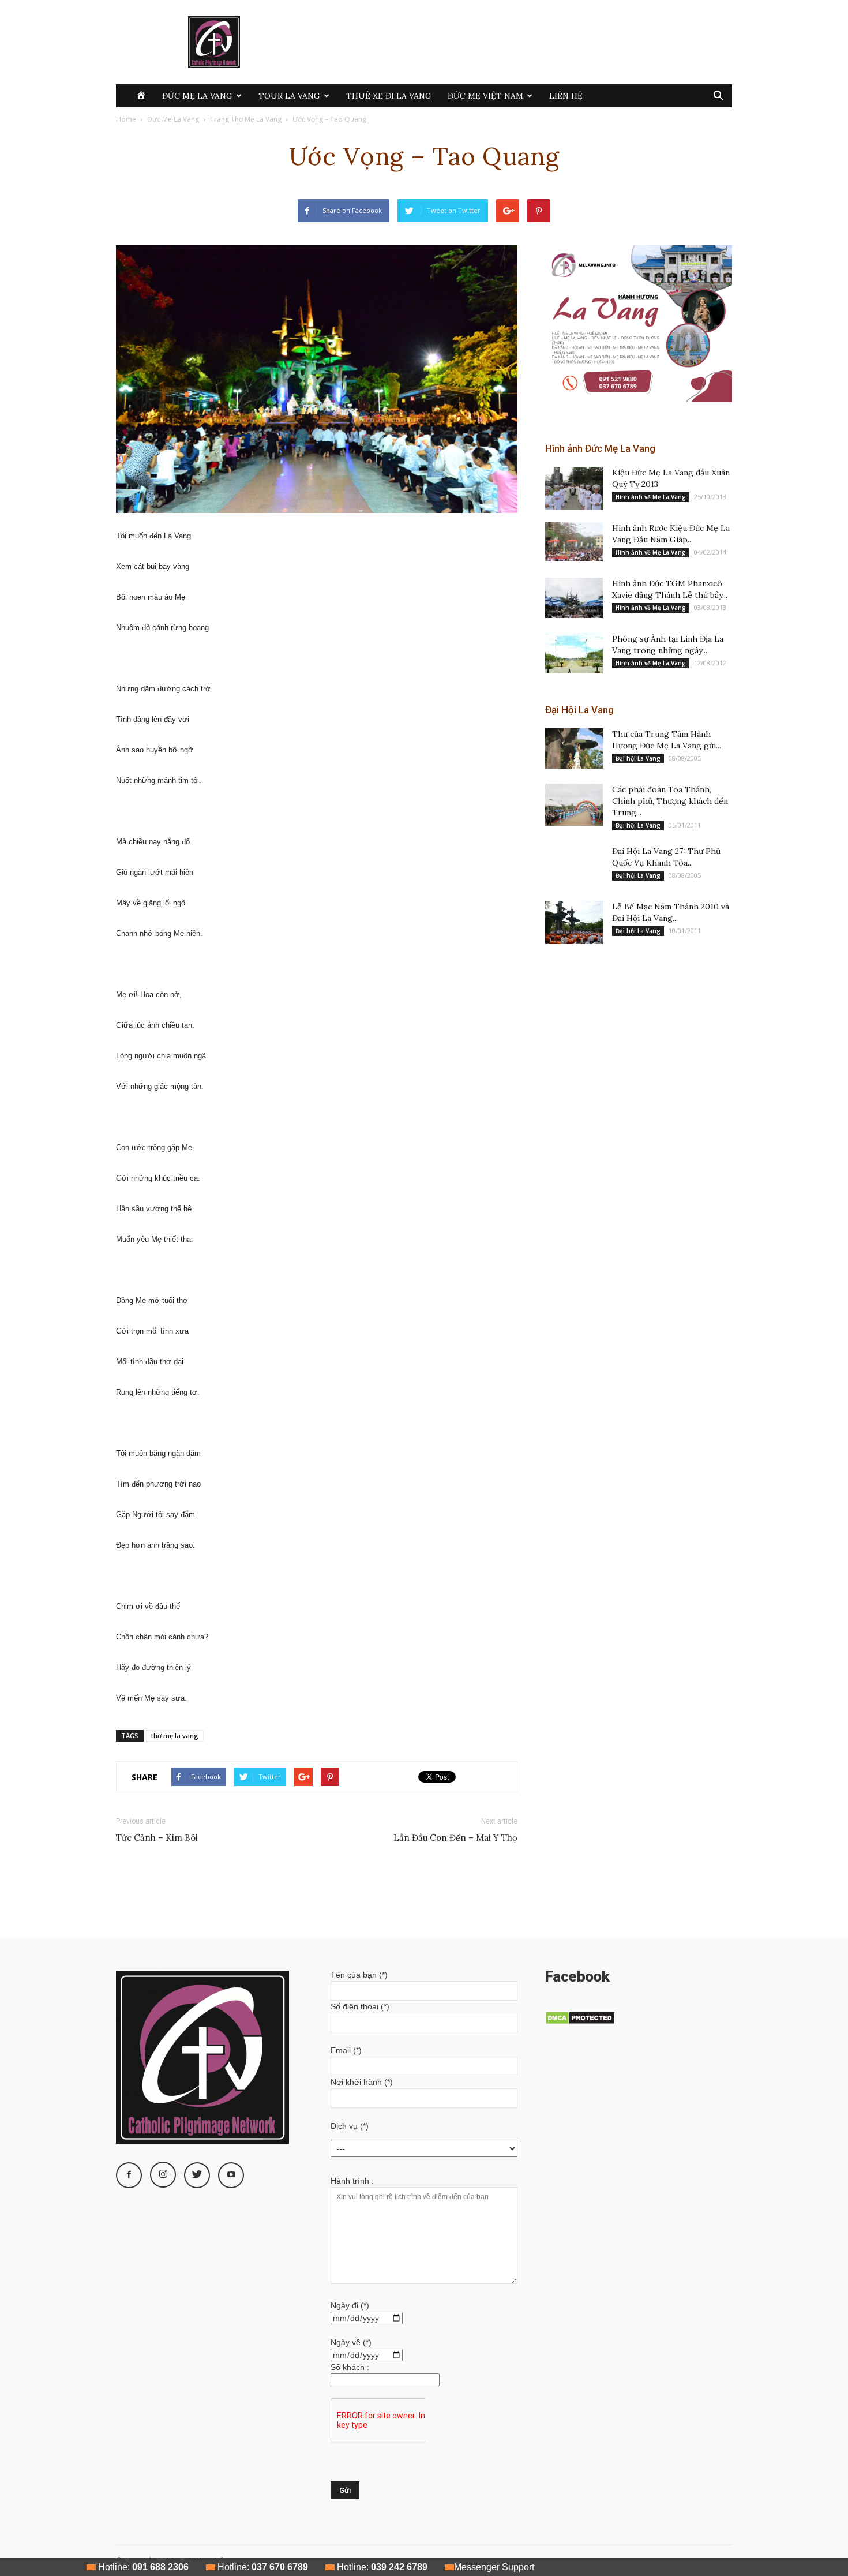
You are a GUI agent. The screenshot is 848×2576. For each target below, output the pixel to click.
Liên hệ (566, 96)
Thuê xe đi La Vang (389, 96)
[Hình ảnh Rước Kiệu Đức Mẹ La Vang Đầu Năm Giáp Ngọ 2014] (574, 542)
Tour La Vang (289, 96)
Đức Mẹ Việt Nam (485, 96)
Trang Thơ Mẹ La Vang (246, 119)
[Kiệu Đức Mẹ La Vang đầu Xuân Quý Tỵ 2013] (574, 488)
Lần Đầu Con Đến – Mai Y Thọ (455, 1838)
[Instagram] (163, 2175)
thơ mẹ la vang (175, 1736)
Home (126, 119)
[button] (718, 97)
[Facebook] (129, 2175)
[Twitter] (197, 2175)
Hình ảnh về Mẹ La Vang (651, 497)
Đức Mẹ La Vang (197, 96)
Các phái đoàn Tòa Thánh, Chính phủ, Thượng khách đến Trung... (670, 801)
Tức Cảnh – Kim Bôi (157, 1838)
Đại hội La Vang (638, 758)
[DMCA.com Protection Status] (580, 2022)
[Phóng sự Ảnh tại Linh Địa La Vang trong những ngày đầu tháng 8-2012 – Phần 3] (574, 653)
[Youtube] (231, 2175)
